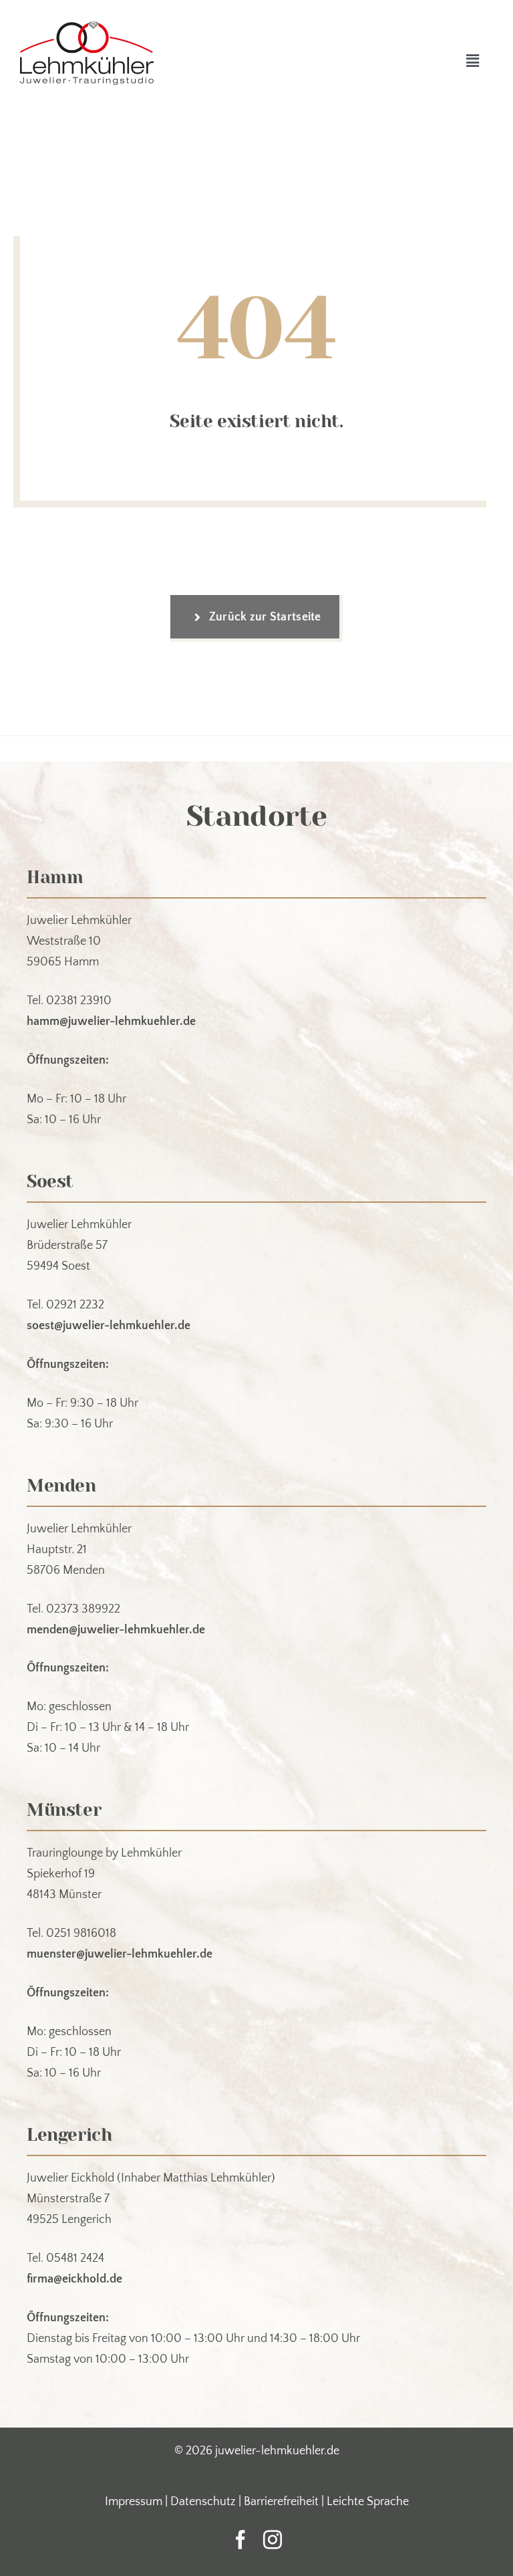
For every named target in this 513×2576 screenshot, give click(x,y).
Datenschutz (203, 2502)
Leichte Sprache (368, 2502)
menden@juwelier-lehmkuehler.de (116, 1630)
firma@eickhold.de (74, 2279)
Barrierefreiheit (281, 2502)
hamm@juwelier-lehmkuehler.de (111, 1022)
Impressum (134, 2502)
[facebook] (240, 2540)
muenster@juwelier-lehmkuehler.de (120, 1954)
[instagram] (273, 2540)
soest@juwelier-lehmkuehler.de (109, 1326)
